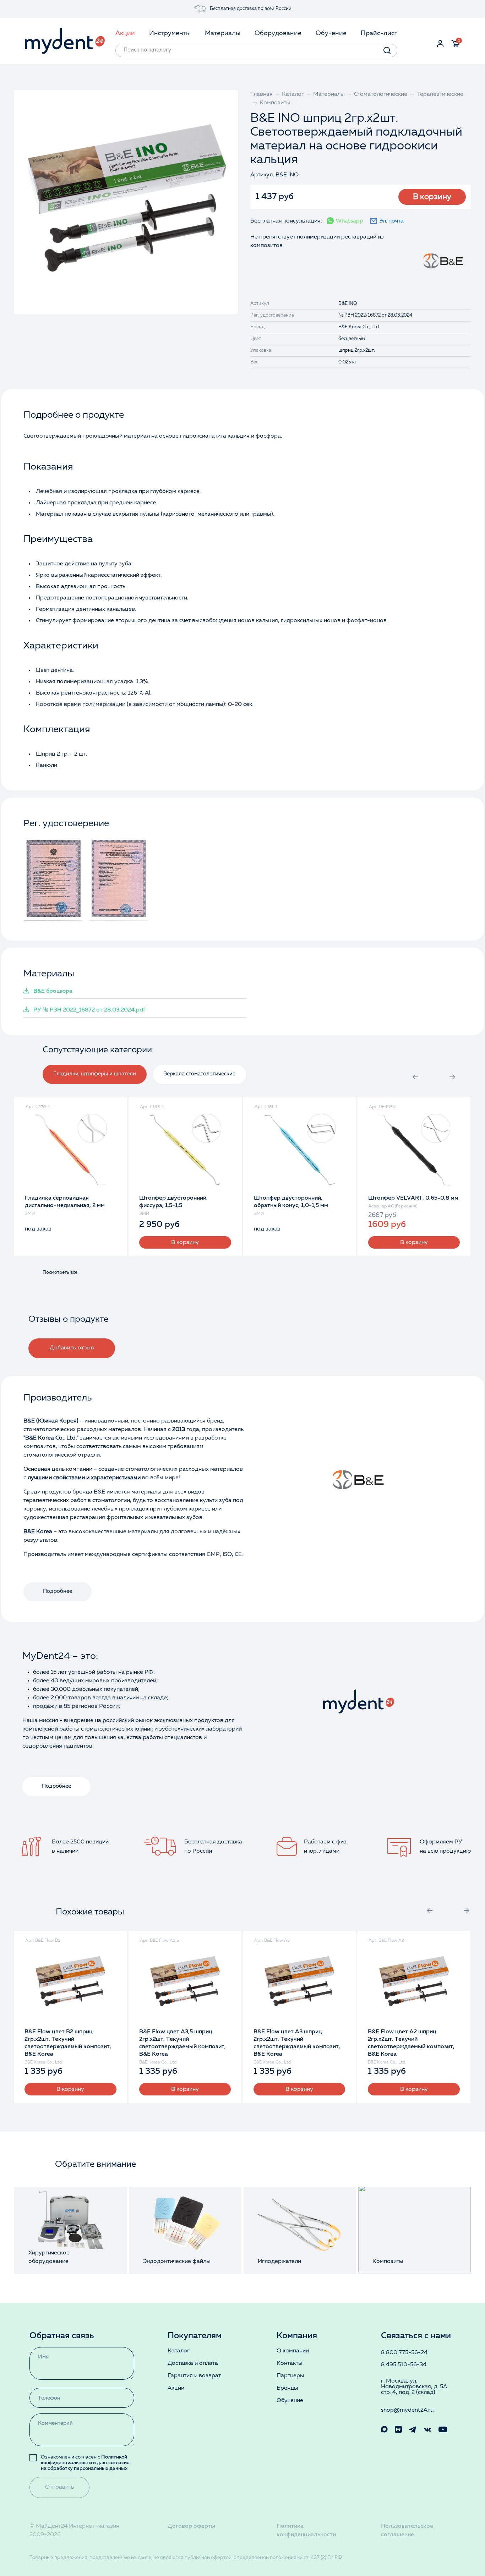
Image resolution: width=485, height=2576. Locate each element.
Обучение (290, 2401)
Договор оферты (191, 2526)
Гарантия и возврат (194, 2376)
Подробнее (58, 1592)
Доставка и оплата (193, 2363)
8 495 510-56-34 (404, 2365)
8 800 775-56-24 (404, 2353)
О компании (293, 2351)
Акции (176, 2388)
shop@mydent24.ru (407, 2410)
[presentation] (415, 1077)
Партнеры (290, 2376)
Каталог (179, 2351)
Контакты (290, 2363)
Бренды (287, 2388)
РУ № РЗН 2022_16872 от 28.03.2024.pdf (89, 1010)
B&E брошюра (53, 991)
